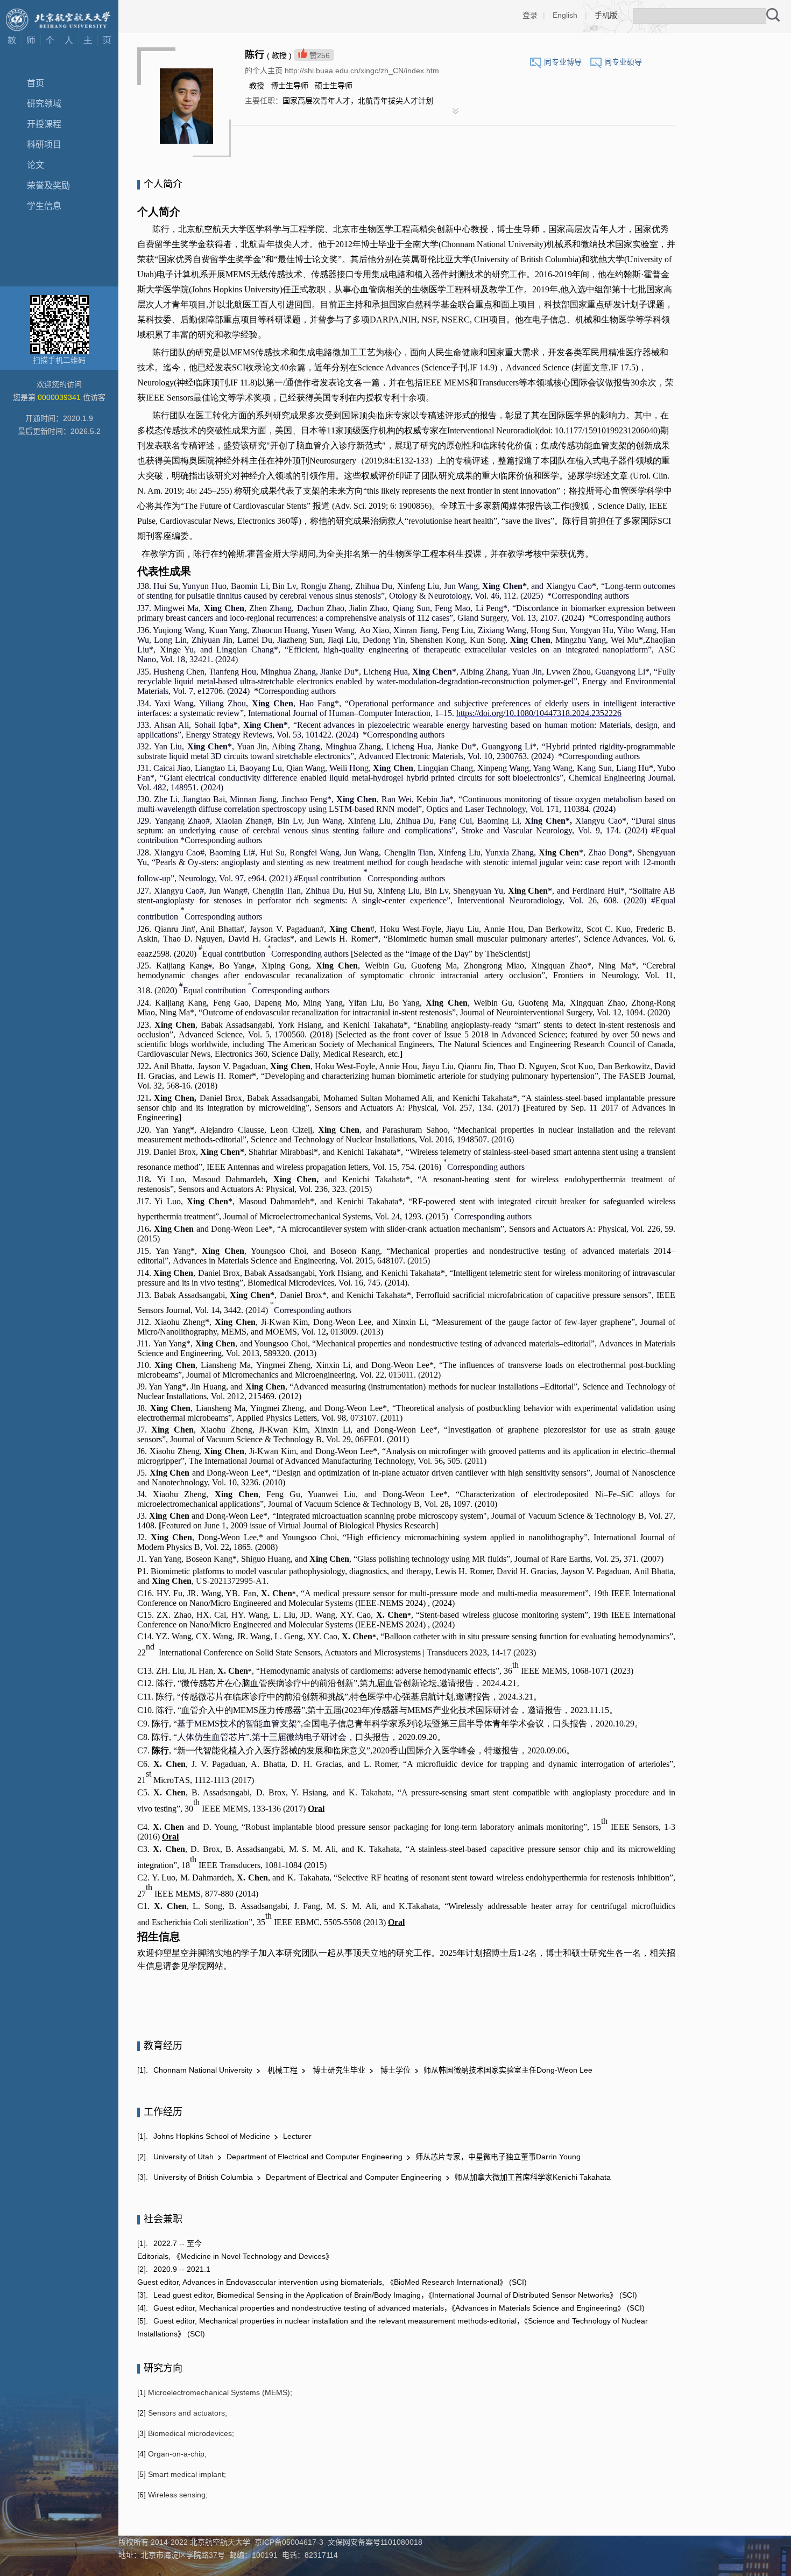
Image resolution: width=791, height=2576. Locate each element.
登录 (530, 15)
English (565, 15)
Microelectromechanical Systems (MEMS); (219, 2392)
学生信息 (44, 206)
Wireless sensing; (177, 2495)
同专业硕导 (623, 62)
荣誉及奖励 (48, 185)
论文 (36, 165)
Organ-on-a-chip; (176, 2454)
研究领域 (44, 104)
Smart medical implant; (186, 2474)
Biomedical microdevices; (190, 2433)
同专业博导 (563, 62)
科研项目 (44, 145)
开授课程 (44, 124)
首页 (36, 83)
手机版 (606, 15)
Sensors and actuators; (186, 2413)
